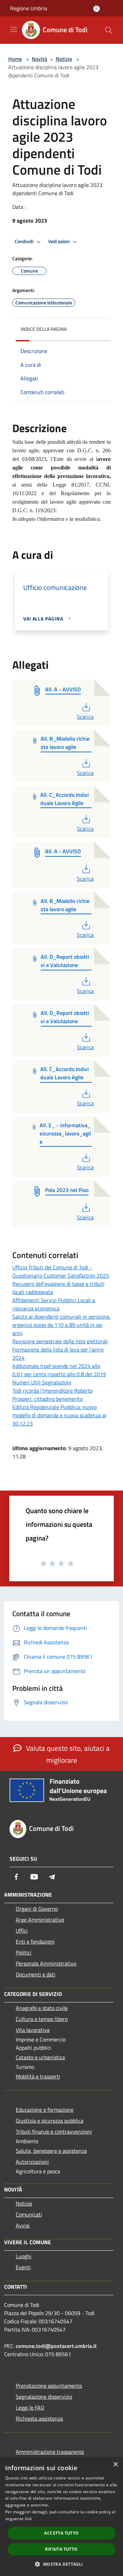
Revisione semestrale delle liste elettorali (60, 1341)
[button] (61, 2564)
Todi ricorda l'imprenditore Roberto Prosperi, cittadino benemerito (52, 1395)
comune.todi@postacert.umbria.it (56, 2346)
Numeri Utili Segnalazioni (42, 1382)
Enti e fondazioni (35, 1942)
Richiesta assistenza (39, 2418)
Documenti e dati (36, 1974)
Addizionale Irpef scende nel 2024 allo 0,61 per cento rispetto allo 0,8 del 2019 (59, 1370)
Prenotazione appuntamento (49, 2386)
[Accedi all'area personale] (97, 9)
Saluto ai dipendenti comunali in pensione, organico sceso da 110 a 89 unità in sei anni (61, 1325)
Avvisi (23, 2225)
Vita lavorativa (33, 2030)
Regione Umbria (29, 8)
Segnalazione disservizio (44, 2397)
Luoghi (24, 2256)
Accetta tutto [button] (61, 2533)
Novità (39, 59)
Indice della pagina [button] (44, 329)
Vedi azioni (59, 241)
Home (15, 59)
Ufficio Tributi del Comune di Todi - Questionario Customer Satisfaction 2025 (61, 1271)
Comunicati (29, 2214)
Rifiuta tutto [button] (61, 2549)
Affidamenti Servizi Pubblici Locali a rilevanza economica (54, 1304)
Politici (24, 1952)
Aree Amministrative (40, 1920)
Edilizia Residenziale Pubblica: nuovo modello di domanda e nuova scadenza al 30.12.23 (59, 1415)
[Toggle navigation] (14, 29)
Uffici (22, 1931)
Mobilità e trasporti (38, 2076)
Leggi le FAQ (30, 2408)
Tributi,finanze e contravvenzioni (54, 2132)
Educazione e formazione (45, 2110)
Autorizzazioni (32, 2162)
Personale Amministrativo (46, 1963)
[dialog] (61, 2517)
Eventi (23, 2267)
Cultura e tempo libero (42, 2019)
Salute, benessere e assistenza (51, 2151)
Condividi (25, 241)
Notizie (64, 59)
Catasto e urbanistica (40, 2057)
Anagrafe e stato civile (42, 2008)
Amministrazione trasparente (50, 2452)
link (28, 2519)
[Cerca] (109, 30)
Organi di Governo (37, 1909)
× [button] (115, 2465)
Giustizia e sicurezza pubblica (50, 2121)
